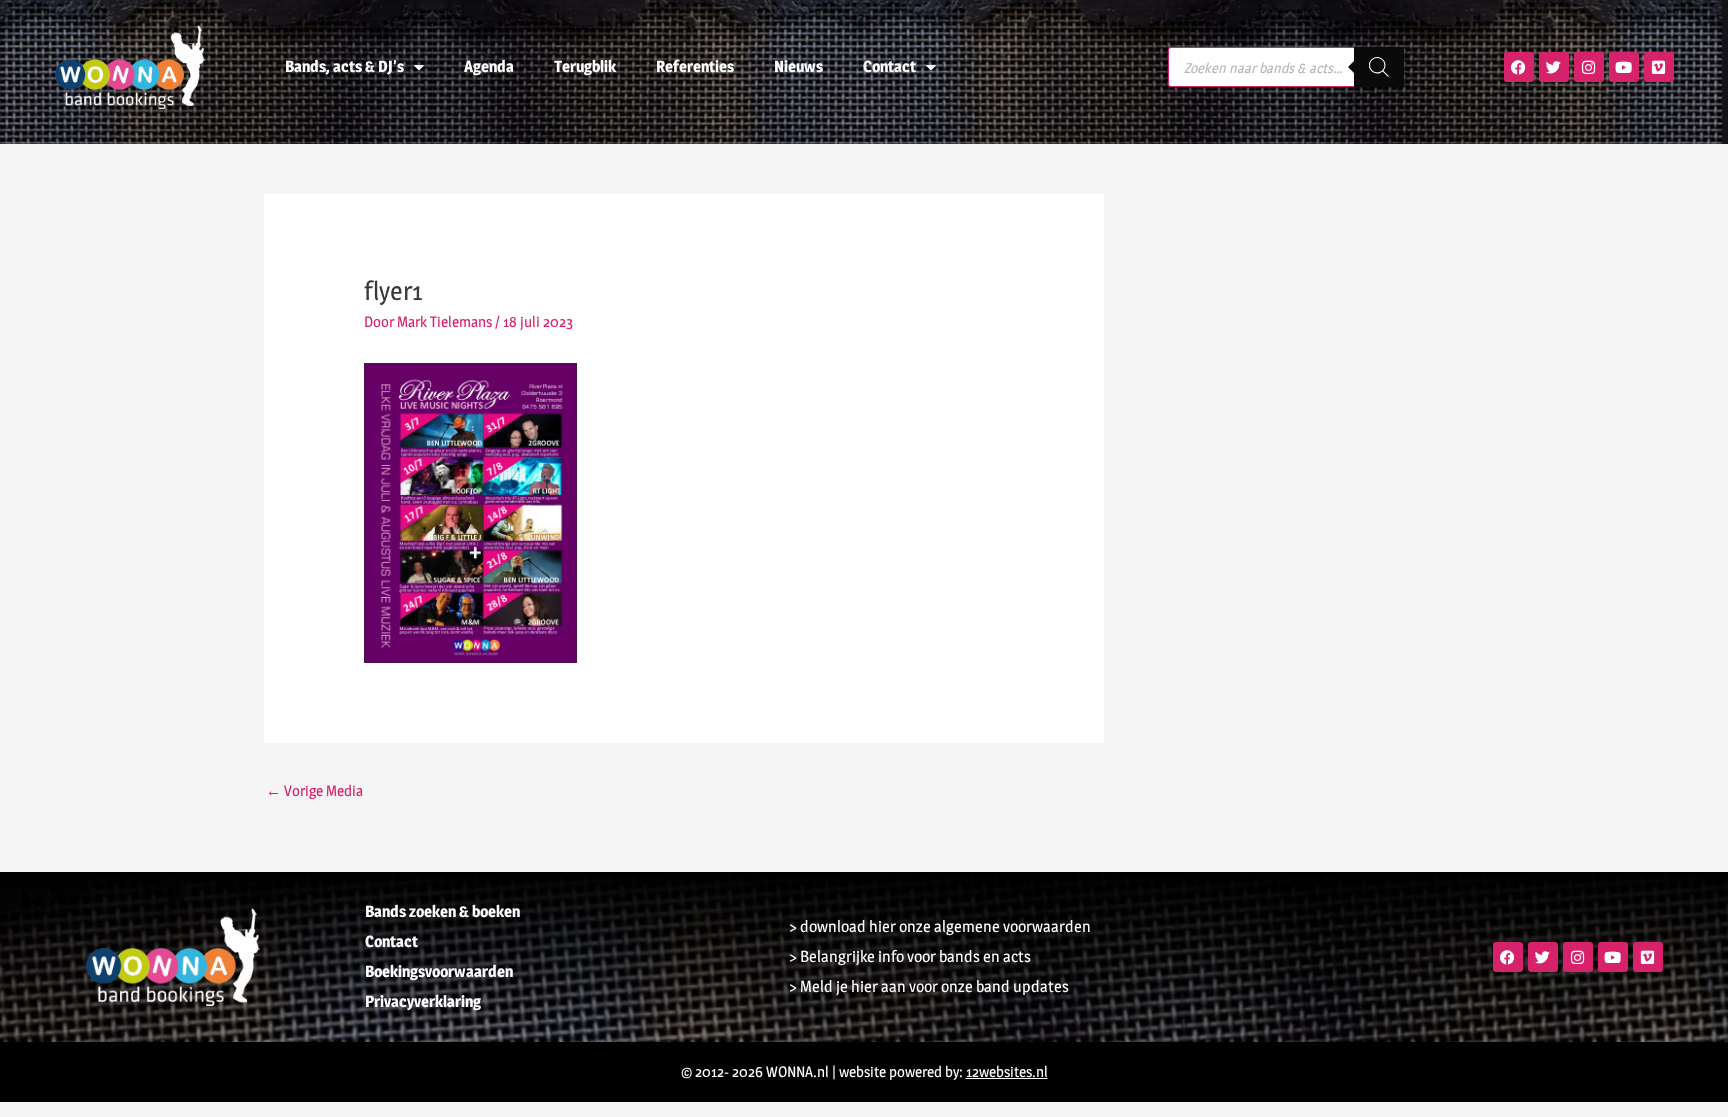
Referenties (695, 66)
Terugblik (585, 66)
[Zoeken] (1379, 67)
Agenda (489, 66)
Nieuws (798, 66)
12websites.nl (1007, 1071)
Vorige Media (314, 790)
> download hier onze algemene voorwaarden (940, 926)
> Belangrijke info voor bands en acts (910, 956)
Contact (889, 66)
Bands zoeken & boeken (442, 911)
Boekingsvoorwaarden (439, 971)
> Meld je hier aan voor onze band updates (929, 986)
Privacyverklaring (423, 1001)
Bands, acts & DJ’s (344, 66)
